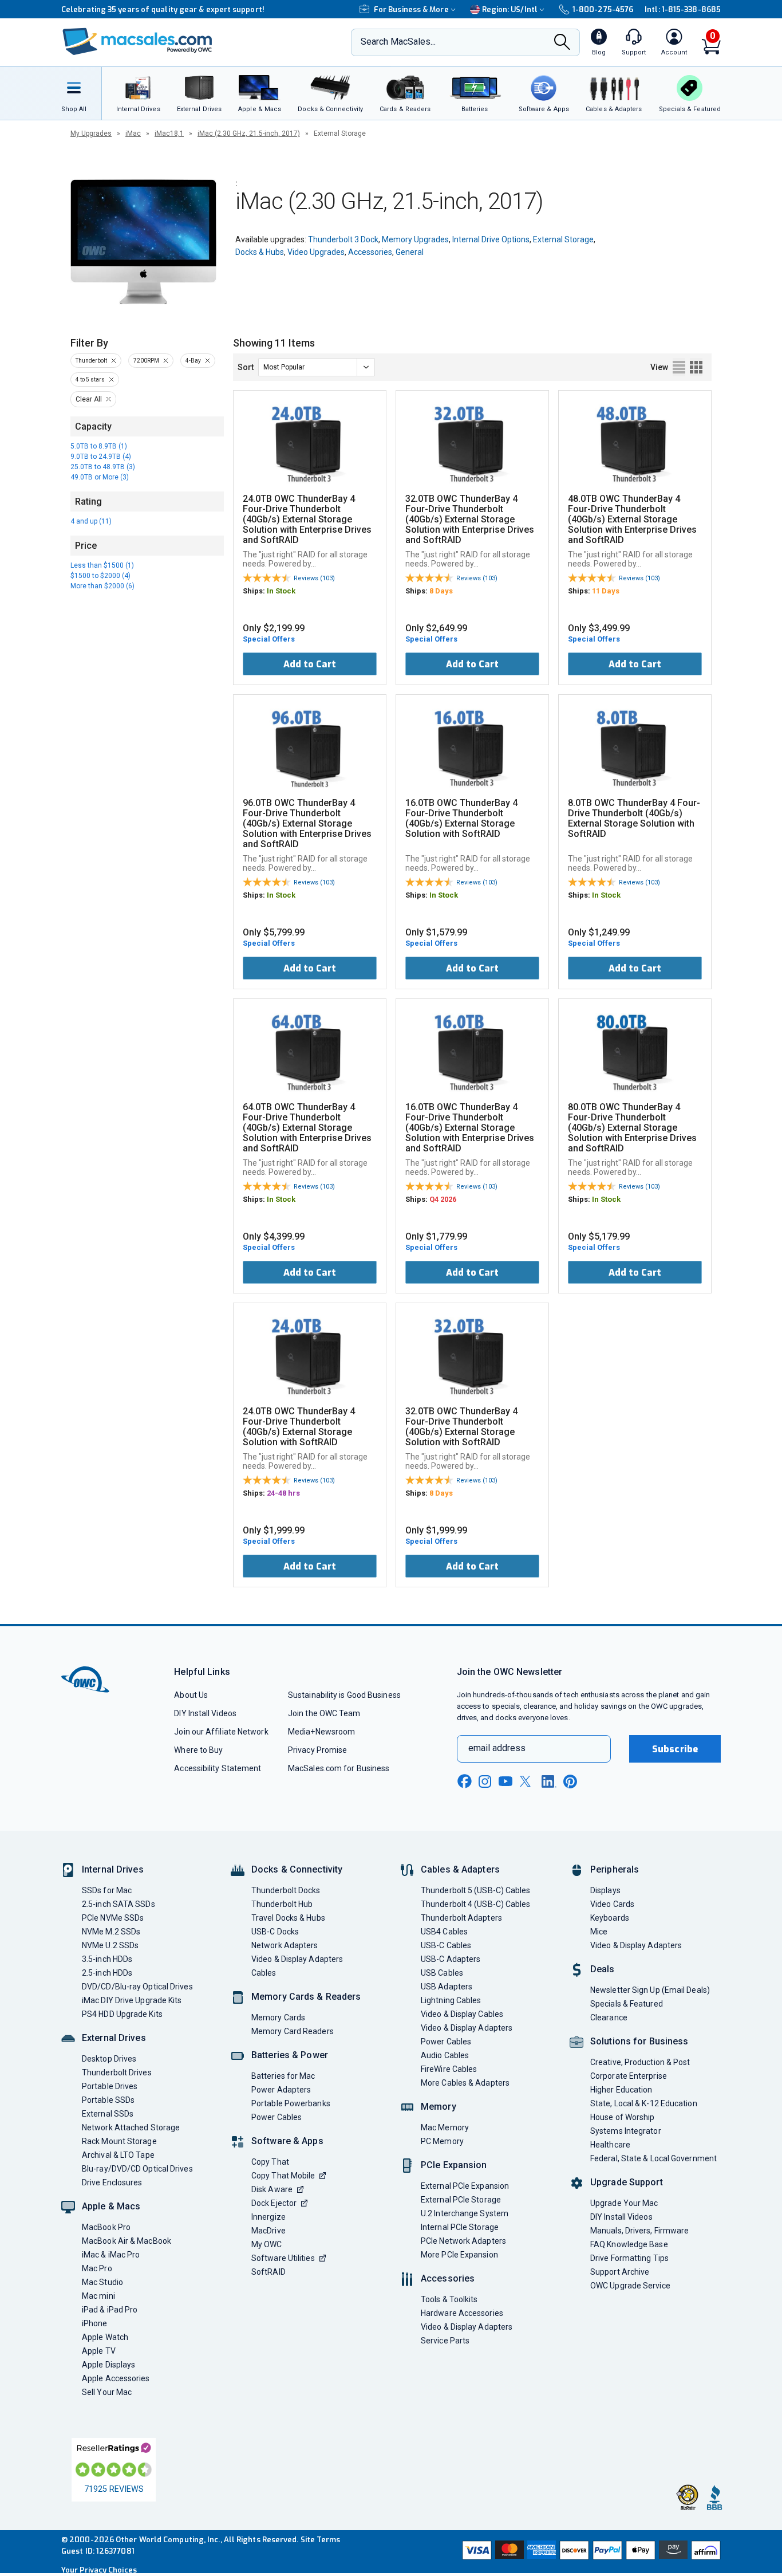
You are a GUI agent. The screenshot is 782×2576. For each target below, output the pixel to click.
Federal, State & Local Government (653, 2158)
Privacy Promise (317, 1750)
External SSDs (108, 2114)
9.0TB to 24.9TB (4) (101, 457)
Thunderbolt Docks (286, 1890)
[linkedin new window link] (549, 1781)
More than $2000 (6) (102, 586)
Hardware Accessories (462, 2313)
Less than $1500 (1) (102, 565)
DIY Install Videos (205, 1713)
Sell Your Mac (107, 2392)
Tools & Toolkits (449, 2299)
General (410, 252)
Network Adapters (285, 1945)
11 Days (606, 591)
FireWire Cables (449, 2069)
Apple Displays (108, 2365)
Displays (605, 1890)
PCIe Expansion (454, 2165)
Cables (264, 1973)
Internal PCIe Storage (460, 2227)
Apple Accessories (116, 2378)
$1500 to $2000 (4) (100, 576)
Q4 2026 (443, 1199)
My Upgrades (91, 133)
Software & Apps (287, 2141)
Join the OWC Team (324, 1713)
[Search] (562, 43)
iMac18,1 (169, 133)
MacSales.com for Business (339, 1768)
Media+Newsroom (321, 1732)
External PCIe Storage (461, 2200)
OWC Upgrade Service (630, 2286)
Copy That (270, 2162)
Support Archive (620, 2272)
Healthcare (610, 2145)
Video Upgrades (316, 252)
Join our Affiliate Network (221, 1732)
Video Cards (612, 1904)
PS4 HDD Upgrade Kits (122, 2014)
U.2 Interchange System (465, 2213)
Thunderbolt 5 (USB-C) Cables (476, 1890)
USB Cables (442, 1973)
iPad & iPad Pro (110, 2310)
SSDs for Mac (107, 1890)
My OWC (267, 2244)
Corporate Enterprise (629, 2076)
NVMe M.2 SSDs (111, 1932)
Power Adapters (281, 2090)
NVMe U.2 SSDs (110, 1945)
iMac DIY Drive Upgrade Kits (132, 2000)
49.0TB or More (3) (100, 477)
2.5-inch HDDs (107, 1973)
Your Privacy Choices (99, 2570)
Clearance (609, 2017)
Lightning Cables (451, 2000)
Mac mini (98, 2296)
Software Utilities (283, 2258)
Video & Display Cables (462, 2014)
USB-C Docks (275, 1932)
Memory (439, 2107)
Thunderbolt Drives (117, 2072)
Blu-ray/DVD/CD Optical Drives (137, 2169)
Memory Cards (278, 2017)
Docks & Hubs (260, 252)
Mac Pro (97, 2268)
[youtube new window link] (505, 1781)
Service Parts (445, 2341)
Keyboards (610, 1918)
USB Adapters (447, 1987)
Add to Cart (310, 664)
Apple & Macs (111, 2206)
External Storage (563, 239)
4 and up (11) (91, 521)
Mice (599, 1932)
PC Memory (442, 2141)
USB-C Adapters (451, 1959)
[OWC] (137, 43)
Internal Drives (113, 1869)
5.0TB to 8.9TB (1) (99, 446)
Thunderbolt (91, 361)
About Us (191, 1695)
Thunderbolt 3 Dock (343, 239)
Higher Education (621, 2090)
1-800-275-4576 (603, 9)
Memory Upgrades (415, 239)
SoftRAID (268, 2272)
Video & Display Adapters (297, 1959)
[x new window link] (527, 1781)
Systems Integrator (626, 2131)
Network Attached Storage (131, 2127)
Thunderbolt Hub (282, 1904)
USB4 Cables (444, 1932)
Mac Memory (445, 2127)
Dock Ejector (274, 2203)
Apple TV (99, 2351)
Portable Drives (110, 2086)
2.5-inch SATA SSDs (119, 1904)
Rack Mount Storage (119, 2141)
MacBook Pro (106, 2227)
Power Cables (277, 2117)
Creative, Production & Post (640, 2062)
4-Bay (193, 361)
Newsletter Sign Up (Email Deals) (650, 1990)
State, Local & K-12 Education (644, 2103)
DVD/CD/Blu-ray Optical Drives (137, 1987)
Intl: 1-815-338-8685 (683, 9)
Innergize (268, 2217)
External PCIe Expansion (465, 2186)
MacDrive (268, 2231)
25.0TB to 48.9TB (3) (103, 467)
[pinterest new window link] (570, 1781)
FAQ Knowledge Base (629, 2244)
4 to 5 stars (90, 379)
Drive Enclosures (112, 2182)
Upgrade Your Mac (624, 2203)
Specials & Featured (627, 2004)
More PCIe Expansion (459, 2255)
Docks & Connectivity (297, 1869)
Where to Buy (198, 1750)
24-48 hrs (283, 1493)
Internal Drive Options (491, 239)
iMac (133, 133)
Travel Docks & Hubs (288, 1918)
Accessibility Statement (218, 1768)
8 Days (441, 591)
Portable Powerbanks (291, 2103)
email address (497, 1748)
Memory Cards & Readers (306, 1997)
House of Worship (622, 2117)
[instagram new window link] (485, 1781)
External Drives (114, 2038)
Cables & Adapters (460, 1869)
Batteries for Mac (283, 2076)
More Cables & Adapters (465, 2083)
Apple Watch (105, 2337)
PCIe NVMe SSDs (113, 1918)
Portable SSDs (108, 2100)
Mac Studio (102, 2282)
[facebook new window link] (464, 1781)
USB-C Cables (446, 1945)
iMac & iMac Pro (111, 2255)
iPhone (95, 2323)
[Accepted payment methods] (590, 2551)
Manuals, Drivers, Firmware (639, 2231)
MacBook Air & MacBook (127, 2241)
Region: (510, 9)
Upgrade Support (627, 2182)
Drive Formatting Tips (629, 2258)
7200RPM (146, 361)
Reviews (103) (314, 578)
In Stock (281, 591)
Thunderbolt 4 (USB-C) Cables (476, 1904)
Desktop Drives (109, 2059)
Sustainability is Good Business (344, 1695)
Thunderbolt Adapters (461, 1918)
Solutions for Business (639, 2041)
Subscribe (675, 1749)
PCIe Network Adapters (463, 2241)
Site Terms (321, 2540)
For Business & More (411, 9)
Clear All (89, 399)
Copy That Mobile (283, 2176)
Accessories (370, 252)
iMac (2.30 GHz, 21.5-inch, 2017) (249, 133)
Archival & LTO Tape (118, 2155)
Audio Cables (445, 2055)
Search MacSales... (398, 42)
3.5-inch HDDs (107, 1959)
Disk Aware (272, 2189)
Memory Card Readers (293, 2031)
